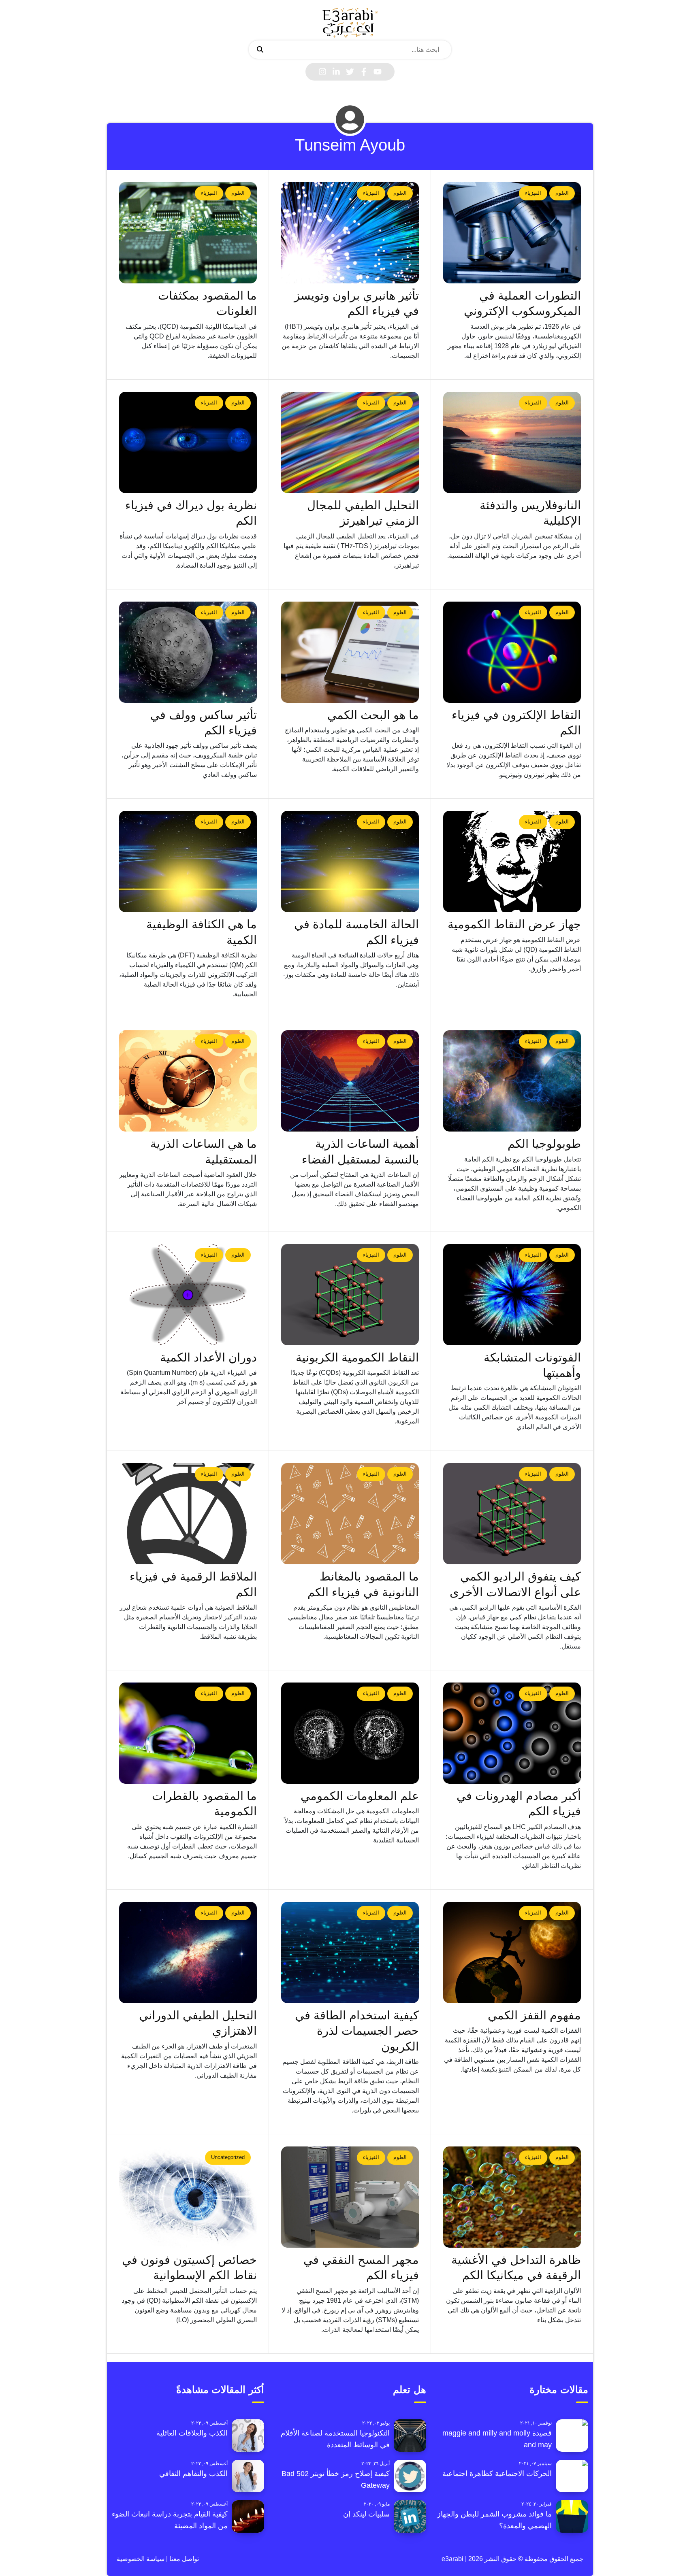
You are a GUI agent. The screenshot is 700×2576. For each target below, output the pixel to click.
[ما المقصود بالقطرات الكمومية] (188, 1733)
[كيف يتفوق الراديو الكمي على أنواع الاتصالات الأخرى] (512, 1514)
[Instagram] (322, 72)
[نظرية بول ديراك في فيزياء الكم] (188, 442)
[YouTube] (378, 72)
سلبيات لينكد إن (366, 2514)
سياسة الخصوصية (141, 2559)
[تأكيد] (260, 50)
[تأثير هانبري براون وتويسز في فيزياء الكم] (350, 233)
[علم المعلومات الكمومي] (350, 1733)
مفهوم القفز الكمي (534, 2015)
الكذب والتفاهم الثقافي (193, 2474)
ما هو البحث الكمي (373, 715)
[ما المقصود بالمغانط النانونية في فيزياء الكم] (350, 1514)
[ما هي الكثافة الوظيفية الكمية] (188, 862)
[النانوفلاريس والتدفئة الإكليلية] (512, 442)
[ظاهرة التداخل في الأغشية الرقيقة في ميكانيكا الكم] (512, 2197)
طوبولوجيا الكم (544, 1144)
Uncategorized (228, 2157)
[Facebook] (364, 72)
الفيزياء (533, 193)
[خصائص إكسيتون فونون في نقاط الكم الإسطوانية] (188, 2197)
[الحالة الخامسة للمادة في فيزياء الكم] (350, 862)
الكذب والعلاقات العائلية (192, 2433)
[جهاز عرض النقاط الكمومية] (512, 862)
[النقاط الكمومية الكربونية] (350, 1295)
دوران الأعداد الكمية (208, 1357)
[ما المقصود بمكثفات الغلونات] (188, 233)
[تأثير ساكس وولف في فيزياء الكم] (188, 652)
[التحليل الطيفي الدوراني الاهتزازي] (188, 1953)
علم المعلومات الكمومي (360, 1796)
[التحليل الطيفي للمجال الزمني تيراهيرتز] (350, 442)
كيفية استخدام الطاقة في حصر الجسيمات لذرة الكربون (357, 2031)
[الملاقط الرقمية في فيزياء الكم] (188, 1514)
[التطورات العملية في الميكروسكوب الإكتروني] (512, 233)
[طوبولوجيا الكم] (512, 1081)
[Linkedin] (336, 72)
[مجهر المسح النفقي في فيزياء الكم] (350, 2197)
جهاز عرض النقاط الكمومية (514, 924)
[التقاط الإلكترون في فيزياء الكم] (512, 652)
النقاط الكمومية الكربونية (357, 1357)
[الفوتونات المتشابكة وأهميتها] (512, 1295)
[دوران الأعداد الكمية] (188, 1295)
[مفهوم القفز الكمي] (512, 1953)
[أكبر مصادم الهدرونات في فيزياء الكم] (512, 1733)
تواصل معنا (183, 2559)
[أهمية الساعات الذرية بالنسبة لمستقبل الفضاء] (350, 1081)
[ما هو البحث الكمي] (350, 652)
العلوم (562, 193)
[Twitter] (350, 72)
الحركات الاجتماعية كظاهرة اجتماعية (497, 2474)
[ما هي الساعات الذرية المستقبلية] (188, 1081)
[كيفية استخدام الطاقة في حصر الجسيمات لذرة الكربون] (350, 1953)
